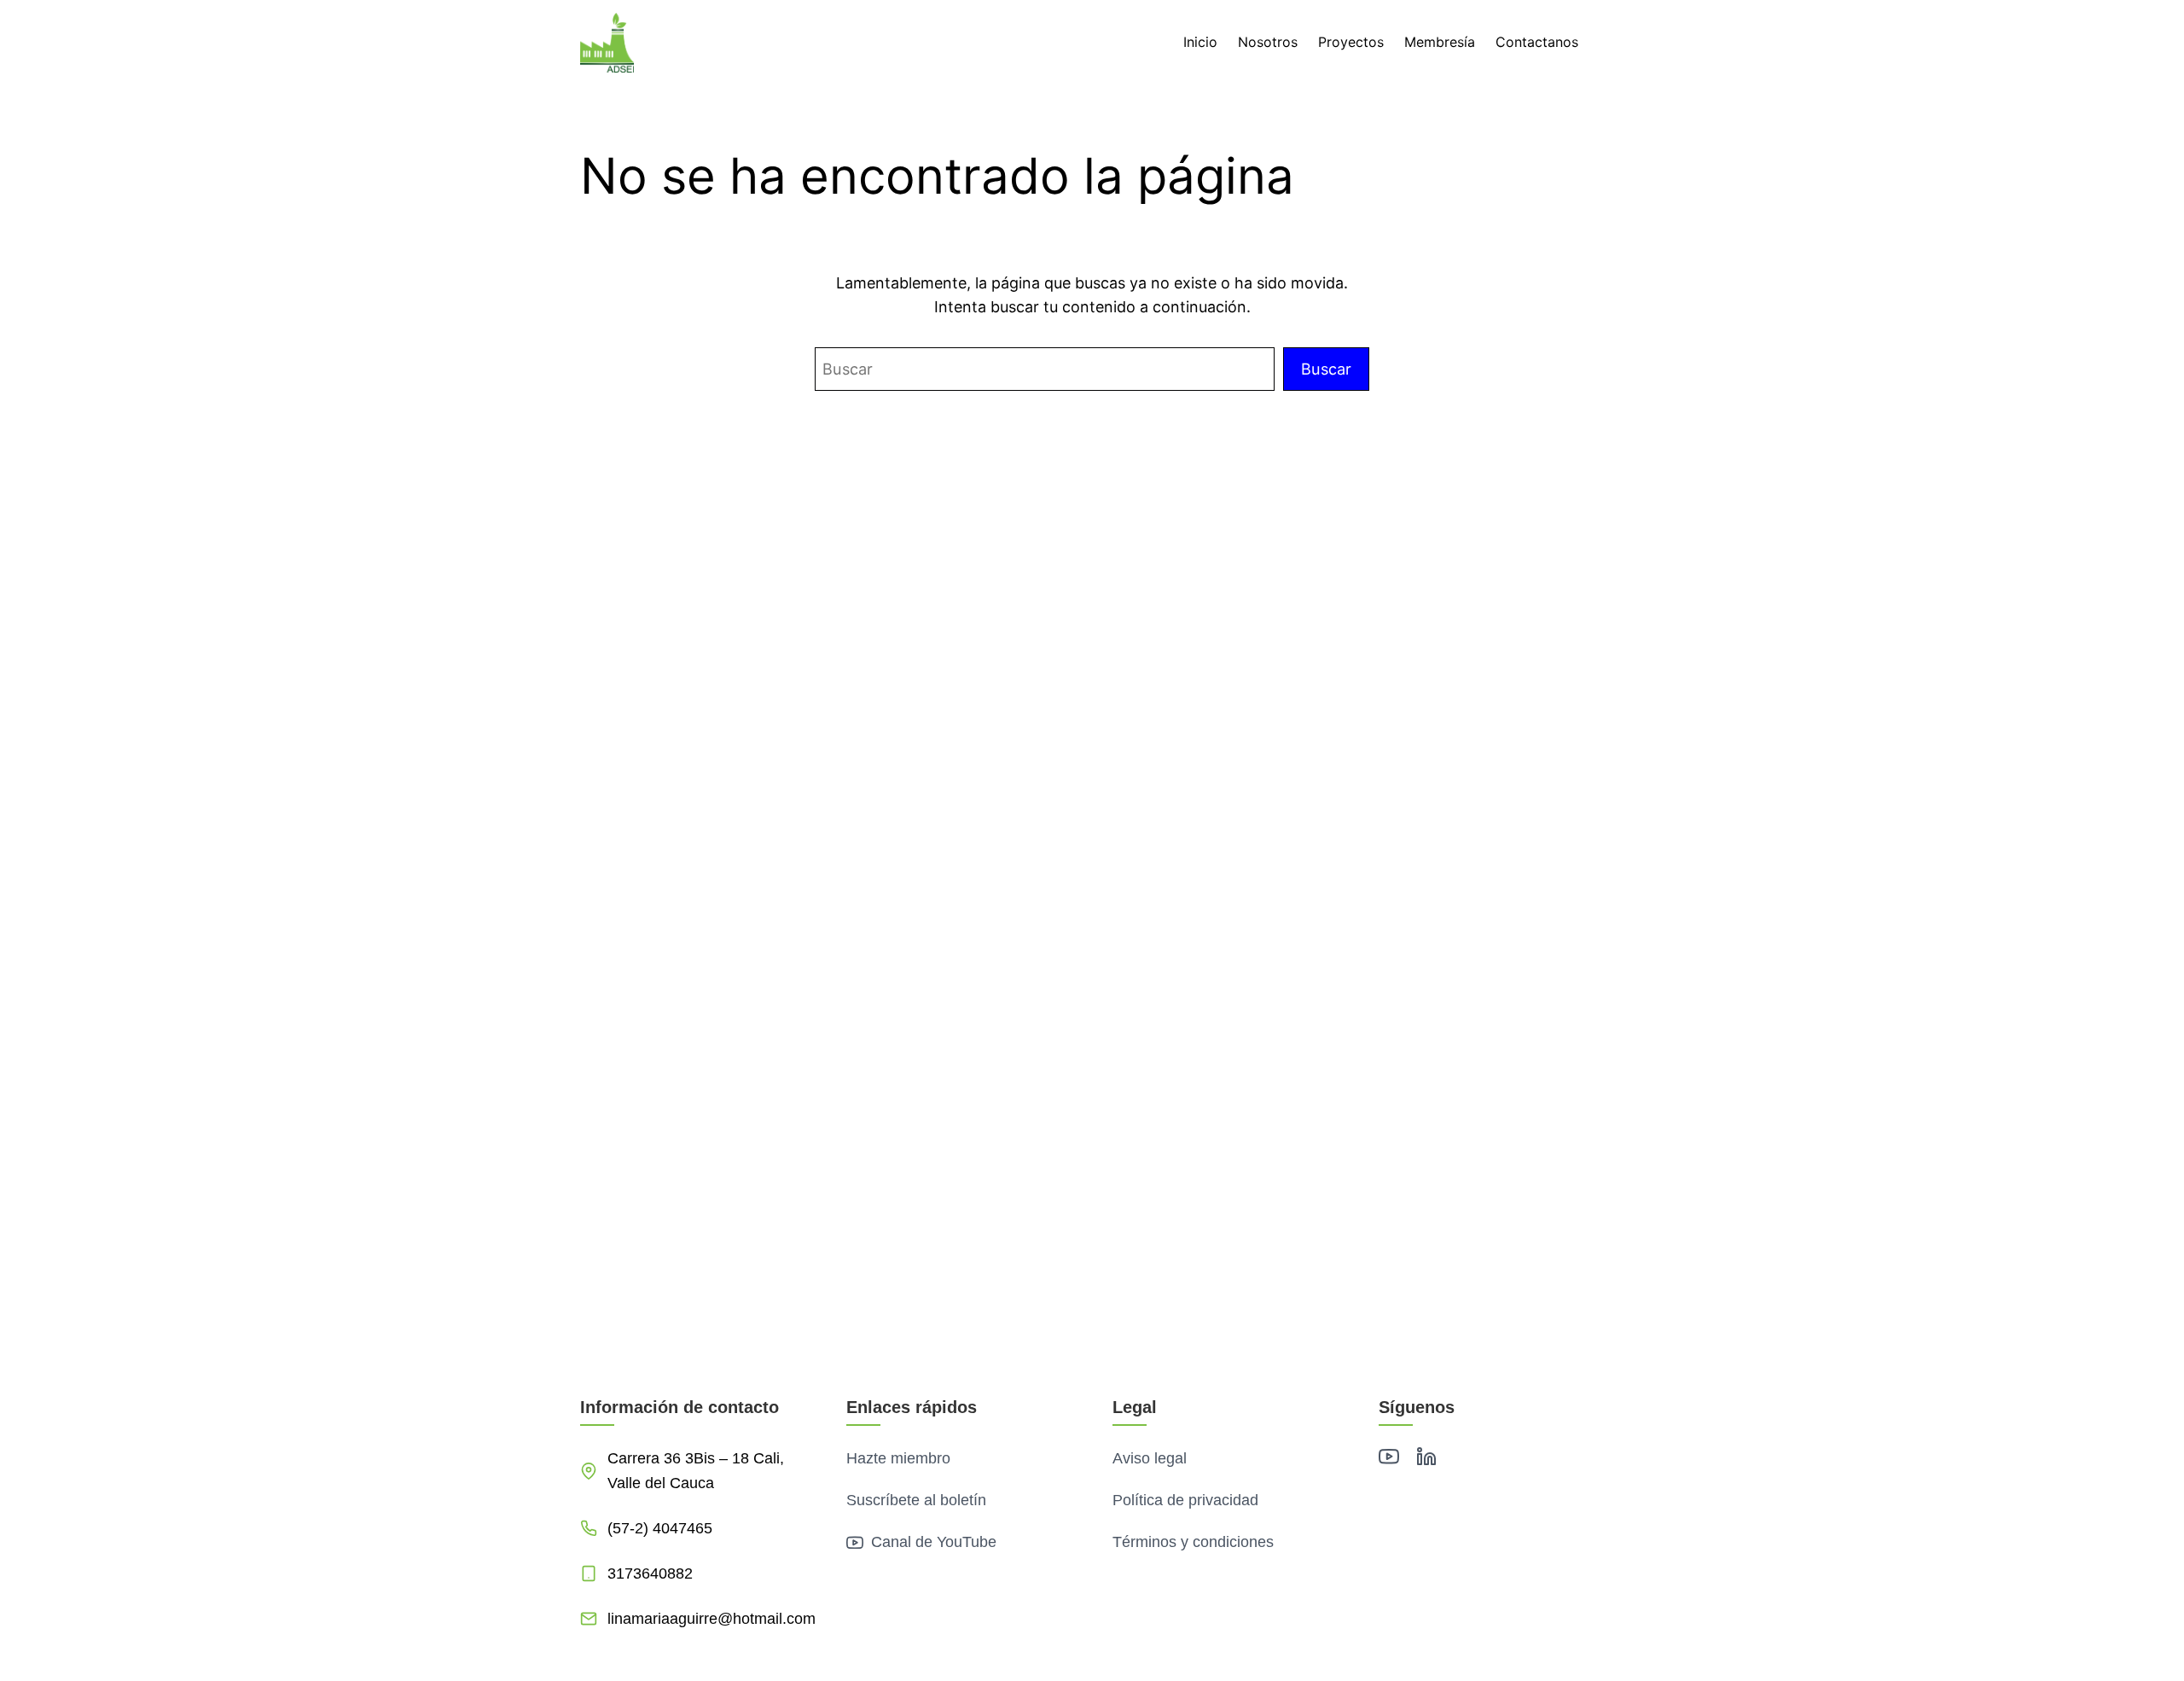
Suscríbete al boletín (916, 1500)
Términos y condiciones (1193, 1542)
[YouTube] (1389, 1460)
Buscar (1326, 369)
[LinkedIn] (1426, 1460)
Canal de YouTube (932, 1542)
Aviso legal (1150, 1458)
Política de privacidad (1185, 1500)
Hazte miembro (898, 1458)
